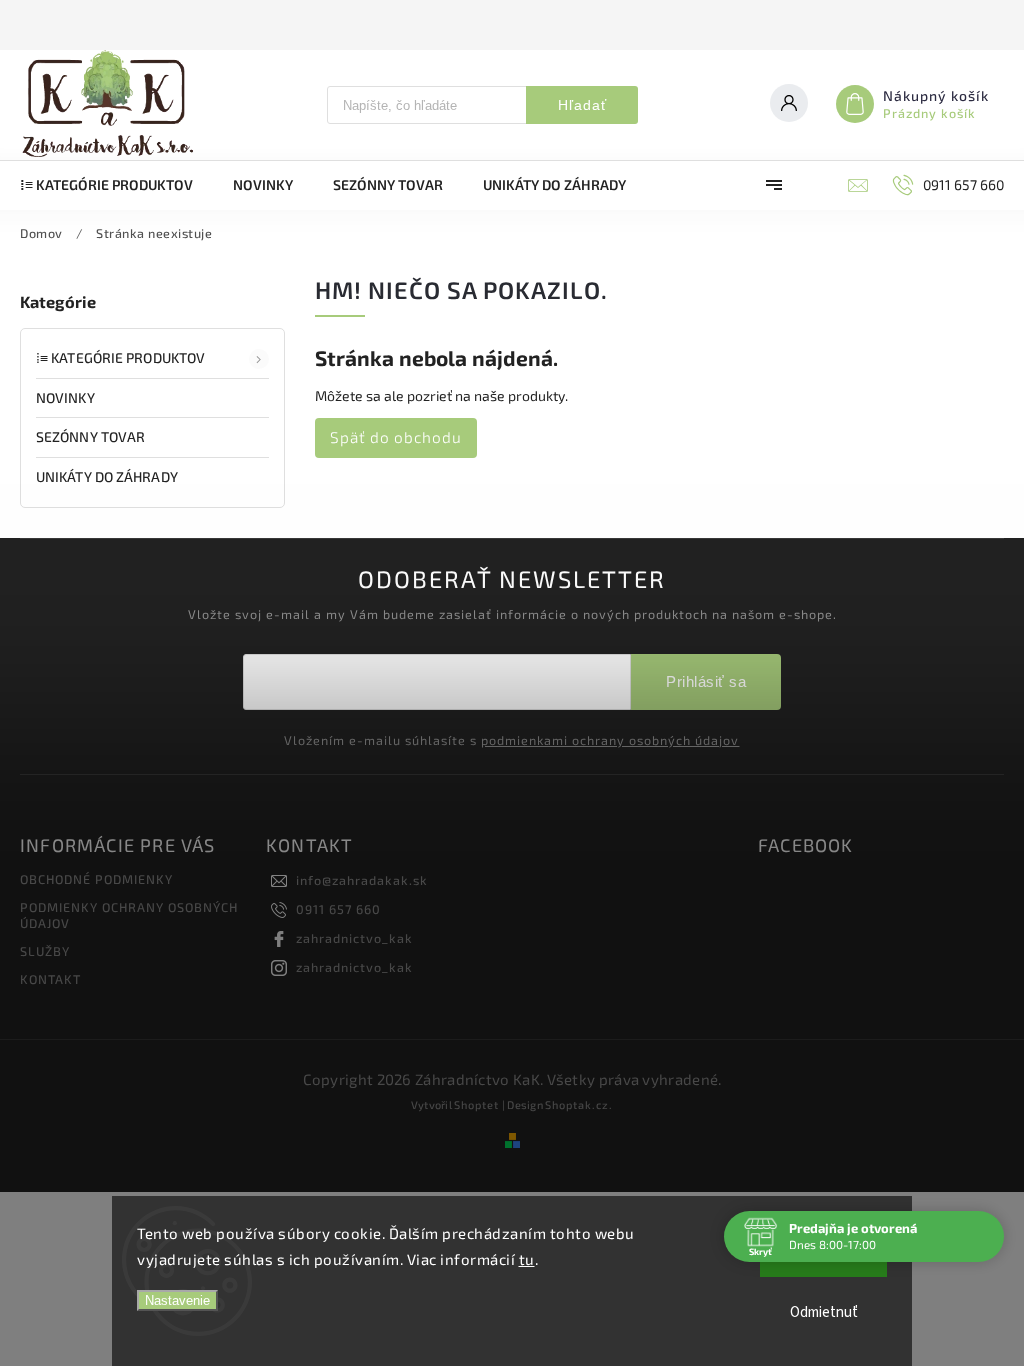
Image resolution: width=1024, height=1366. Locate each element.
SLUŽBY (45, 951)
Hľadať (582, 105)
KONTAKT (50, 979)
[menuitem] (116, 185)
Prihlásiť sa (706, 681)
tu (527, 1259)
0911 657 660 (338, 909)
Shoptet (476, 1104)
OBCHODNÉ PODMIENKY (96, 879)
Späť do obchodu (396, 437)
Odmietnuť (824, 1312)
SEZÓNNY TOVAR (90, 436)
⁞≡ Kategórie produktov (120, 357)
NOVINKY (65, 397)
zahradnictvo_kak (354, 938)
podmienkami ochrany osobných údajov (610, 740)
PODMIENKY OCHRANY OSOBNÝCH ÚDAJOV (129, 915)
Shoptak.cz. (579, 1104)
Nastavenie (177, 1300)
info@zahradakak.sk (362, 880)
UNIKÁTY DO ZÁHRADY (107, 476)
